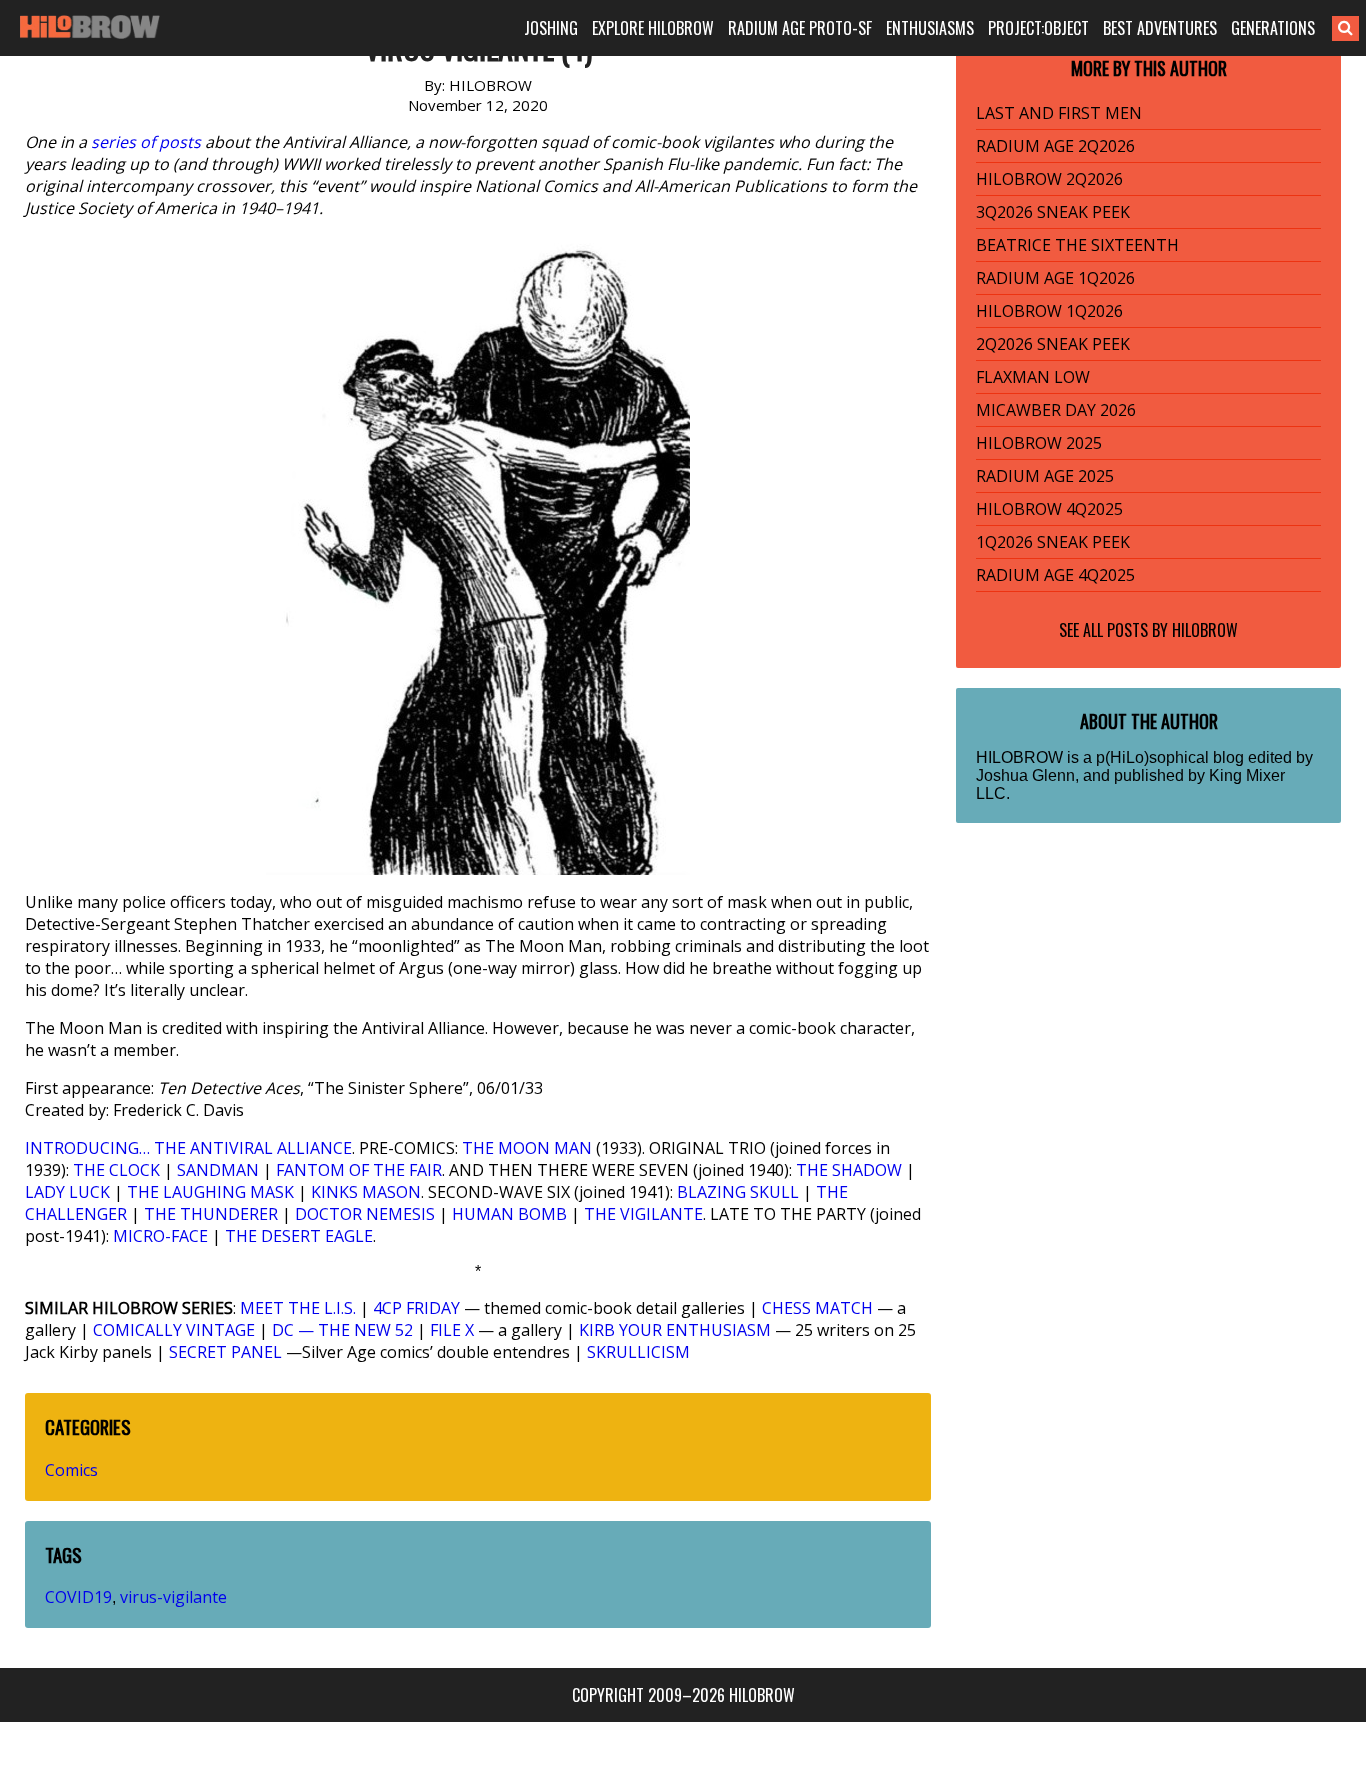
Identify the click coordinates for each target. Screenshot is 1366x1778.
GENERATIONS (1273, 28)
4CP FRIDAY (416, 1308)
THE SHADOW (849, 1170)
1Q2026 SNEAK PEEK (1053, 542)
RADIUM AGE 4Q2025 (1055, 575)
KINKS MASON (366, 1192)
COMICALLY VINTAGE (174, 1330)
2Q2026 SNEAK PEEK (1053, 344)
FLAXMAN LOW (1033, 377)
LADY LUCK (67, 1192)
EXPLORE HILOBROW (653, 28)
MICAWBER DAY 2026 (1056, 410)
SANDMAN (218, 1170)
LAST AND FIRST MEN (1059, 113)
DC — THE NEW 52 (342, 1330)
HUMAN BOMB (509, 1214)
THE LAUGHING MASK (210, 1192)
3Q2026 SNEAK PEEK (1053, 212)
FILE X (452, 1330)
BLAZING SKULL (738, 1192)
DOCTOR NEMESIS (365, 1214)
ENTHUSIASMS (930, 28)
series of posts (146, 142)
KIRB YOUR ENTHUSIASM (675, 1330)
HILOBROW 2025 (1039, 443)
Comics (71, 1470)
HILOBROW (1205, 630)
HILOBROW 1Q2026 (1049, 311)
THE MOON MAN (527, 1148)
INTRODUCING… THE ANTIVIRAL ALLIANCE (188, 1148)
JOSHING (551, 28)
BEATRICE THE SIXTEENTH (1077, 245)
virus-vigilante (173, 1597)
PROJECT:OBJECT (1038, 28)
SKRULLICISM (638, 1352)
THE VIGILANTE (643, 1214)
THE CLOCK (116, 1170)
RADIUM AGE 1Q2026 (1055, 278)
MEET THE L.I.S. (298, 1308)
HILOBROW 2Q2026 (1049, 179)
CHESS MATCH (817, 1308)
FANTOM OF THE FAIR (359, 1170)
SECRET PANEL (225, 1352)
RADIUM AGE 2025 (1045, 476)
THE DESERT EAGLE (299, 1236)
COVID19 (78, 1597)
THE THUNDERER (211, 1214)
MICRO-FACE (160, 1236)
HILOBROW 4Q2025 (1049, 509)
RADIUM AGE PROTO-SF (800, 28)
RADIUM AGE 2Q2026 (1055, 146)
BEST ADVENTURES (1160, 28)
